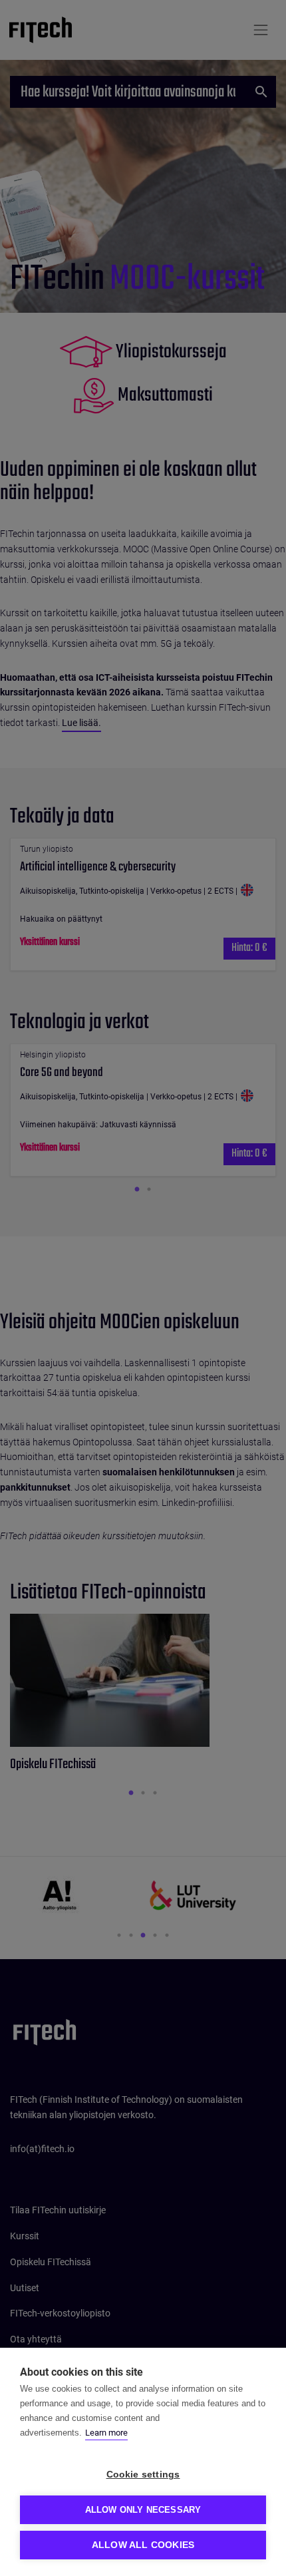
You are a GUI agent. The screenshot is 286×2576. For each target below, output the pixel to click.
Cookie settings (143, 2475)
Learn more (106, 2433)
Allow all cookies (143, 2545)
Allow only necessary (143, 2510)
